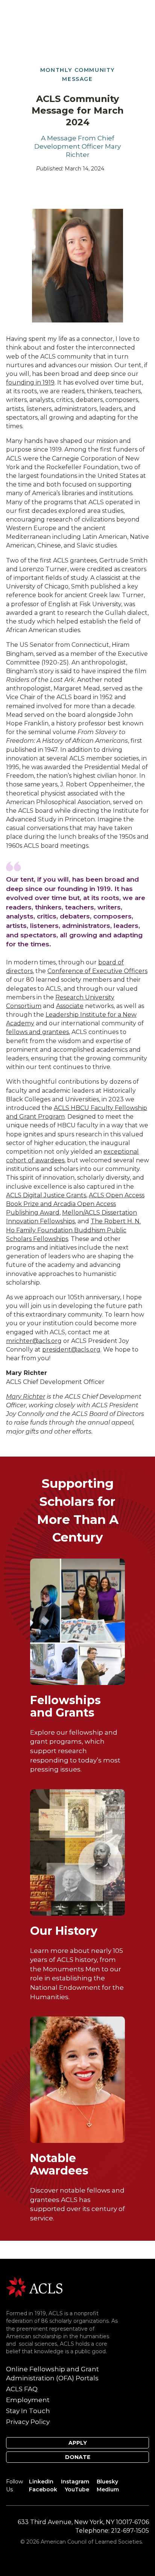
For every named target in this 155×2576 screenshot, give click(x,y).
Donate (78, 2457)
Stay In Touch (28, 2411)
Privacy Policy (28, 2422)
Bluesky (107, 2482)
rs (30, 971)
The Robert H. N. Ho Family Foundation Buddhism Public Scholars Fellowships (73, 1230)
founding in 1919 (30, 382)
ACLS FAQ (22, 2389)
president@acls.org (71, 1350)
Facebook (43, 2489)
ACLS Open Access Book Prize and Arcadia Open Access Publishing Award (75, 1204)
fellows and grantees (37, 1032)
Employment (28, 2400)
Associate (70, 1006)
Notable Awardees (59, 2164)
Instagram (75, 2482)
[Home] (34, 2287)
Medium (108, 2489)
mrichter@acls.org (34, 1341)
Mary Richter (26, 1397)
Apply (78, 2443)
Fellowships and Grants (65, 1706)
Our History (64, 1931)
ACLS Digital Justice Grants (46, 1195)
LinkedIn (41, 2482)
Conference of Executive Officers (97, 971)
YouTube (77, 2489)
